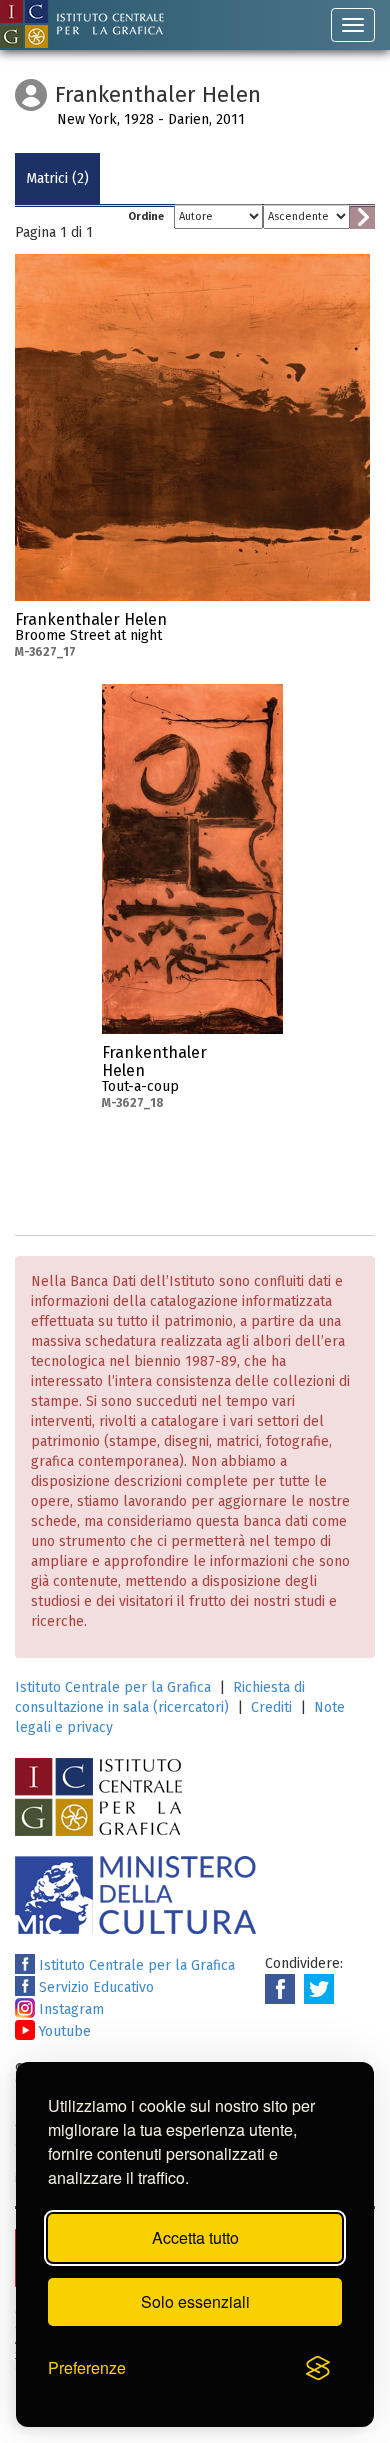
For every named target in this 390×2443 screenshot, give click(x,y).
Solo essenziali (195, 2301)
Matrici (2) (57, 178)
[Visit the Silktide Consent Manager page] (318, 2369)
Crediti (271, 1707)
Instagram (69, 2009)
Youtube (63, 2031)
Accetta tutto (195, 2237)
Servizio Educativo (94, 1987)
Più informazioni (355, 626)
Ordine (146, 216)
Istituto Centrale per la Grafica (113, 1687)
